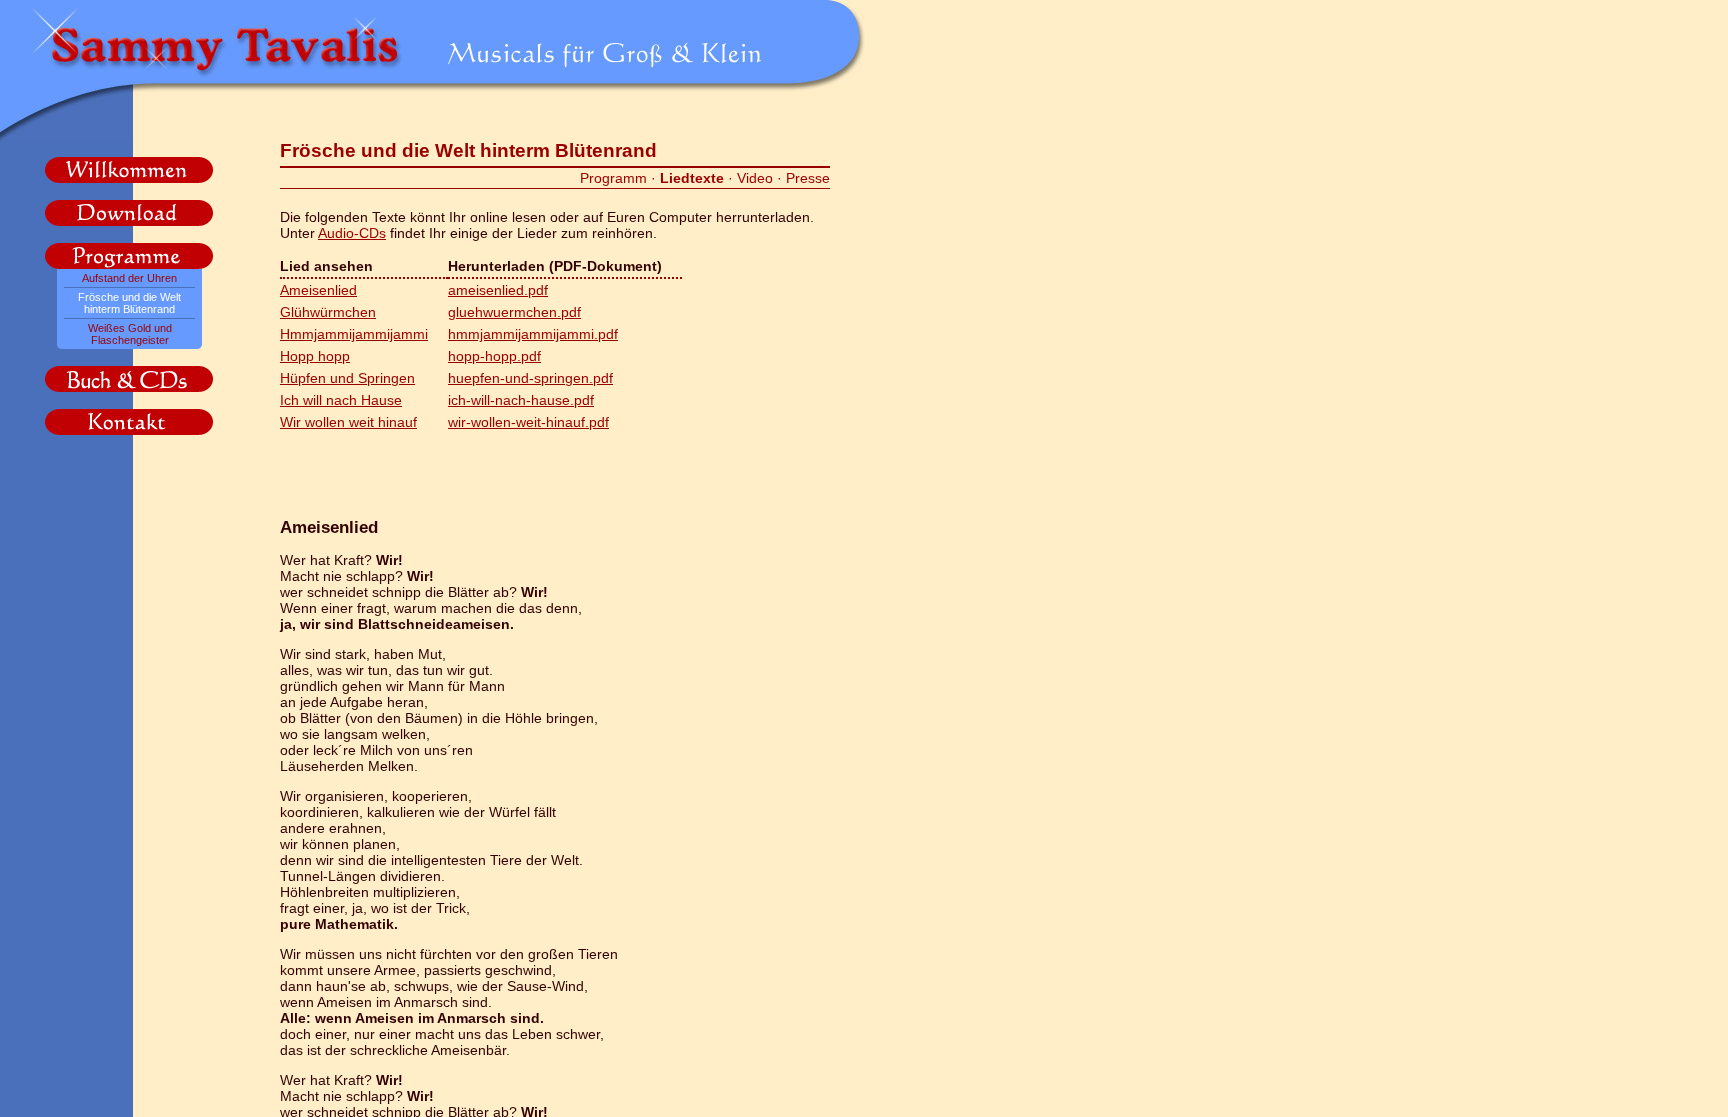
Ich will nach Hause (341, 400)
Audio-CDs (352, 233)
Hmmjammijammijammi (354, 334)
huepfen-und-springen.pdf (530, 378)
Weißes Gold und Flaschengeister (130, 334)
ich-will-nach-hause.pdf (521, 400)
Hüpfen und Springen (347, 378)
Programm (613, 178)
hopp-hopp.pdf (494, 356)
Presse (808, 178)
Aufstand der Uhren (129, 278)
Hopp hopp (315, 356)
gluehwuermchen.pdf (514, 312)
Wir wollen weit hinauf (348, 422)
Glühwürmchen (328, 312)
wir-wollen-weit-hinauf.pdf (528, 422)
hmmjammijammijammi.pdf (533, 334)
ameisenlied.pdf (498, 290)
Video (755, 178)
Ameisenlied (318, 290)
